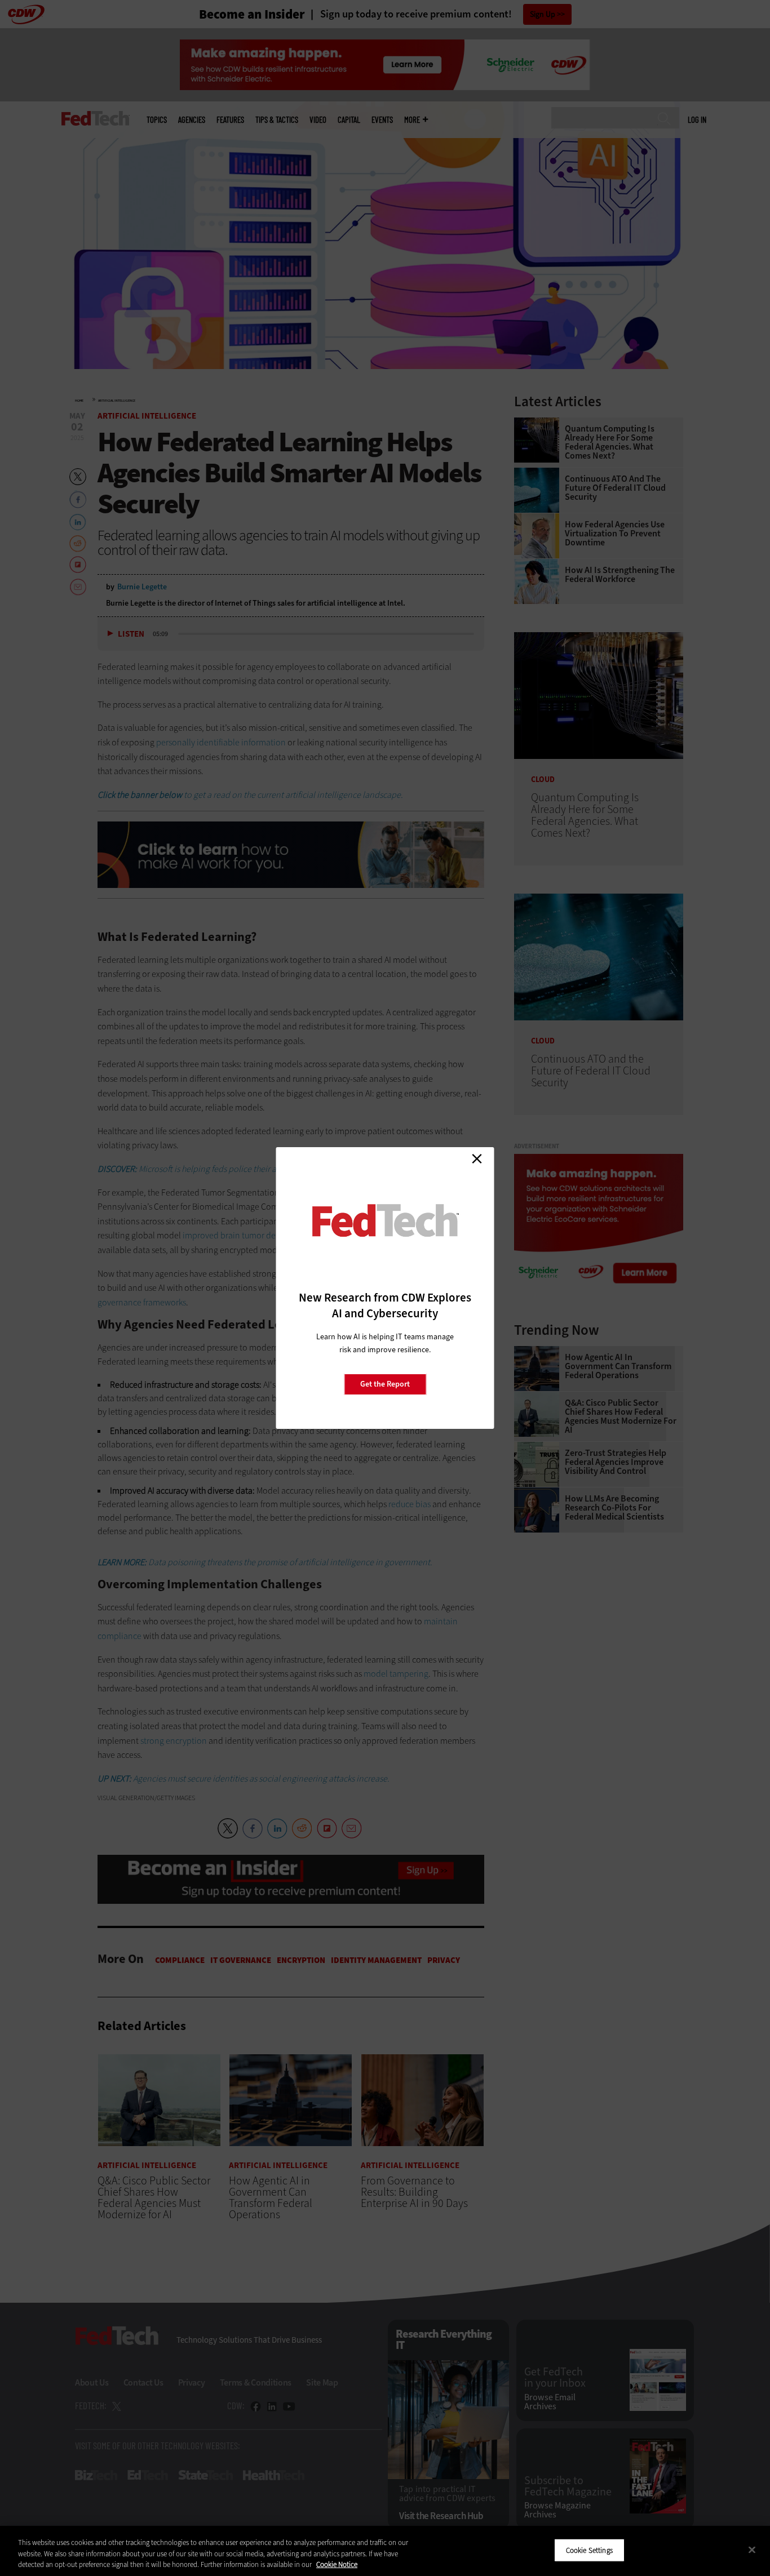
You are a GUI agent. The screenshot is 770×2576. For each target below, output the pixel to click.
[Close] (752, 2550)
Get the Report (385, 1384)
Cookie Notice (337, 2564)
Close (477, 1158)
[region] (385, 2551)
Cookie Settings (589, 2550)
